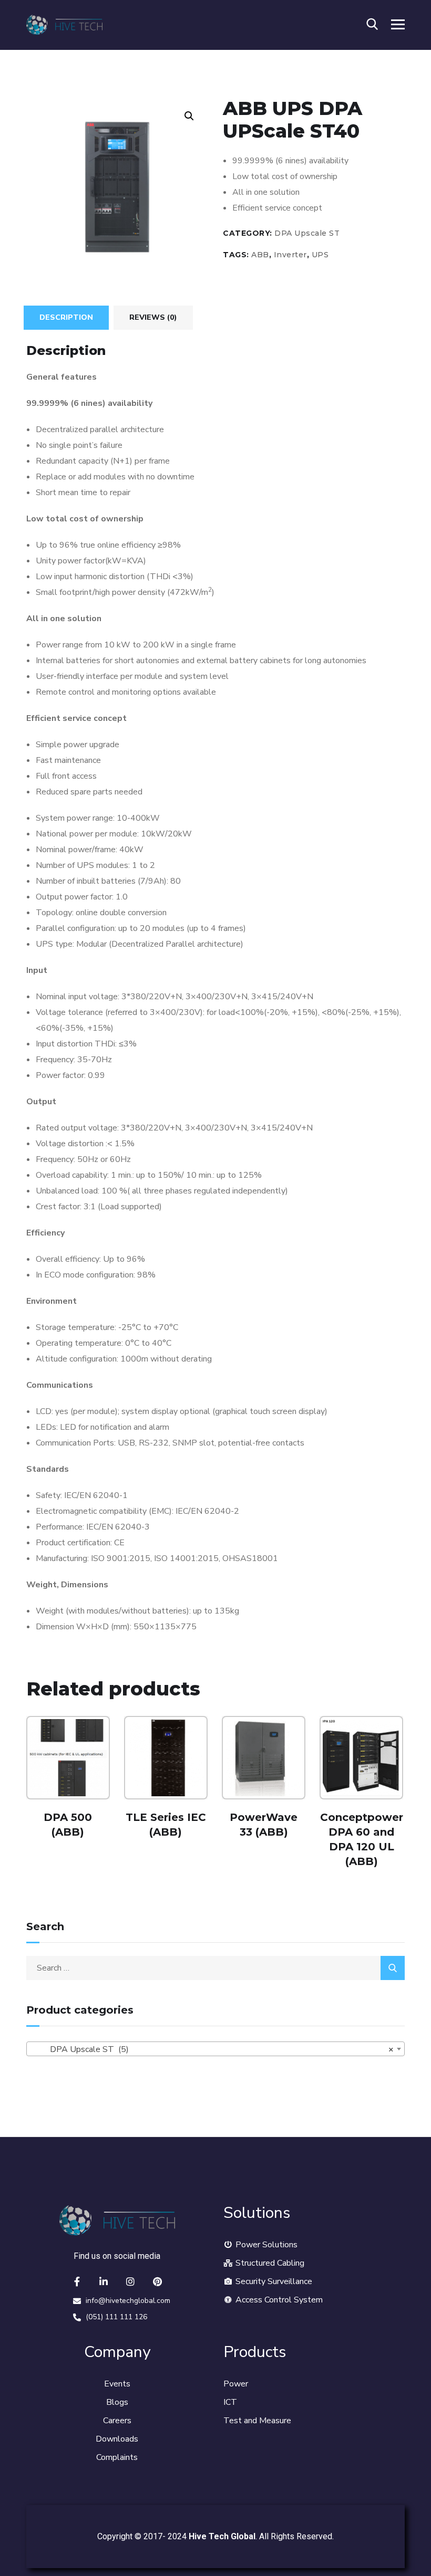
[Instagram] (130, 2281)
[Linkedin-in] (104, 2281)
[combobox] (215, 2049)
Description (66, 317)
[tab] (66, 318)
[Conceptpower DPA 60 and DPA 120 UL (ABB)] (361, 1758)
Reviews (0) (153, 317)
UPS (320, 255)
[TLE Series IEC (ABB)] (166, 1758)
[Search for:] (215, 1968)
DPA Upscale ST (307, 233)
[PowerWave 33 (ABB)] (264, 1758)
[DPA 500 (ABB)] (68, 1758)
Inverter (290, 255)
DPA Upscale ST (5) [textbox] (212, 2049)
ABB (260, 255)
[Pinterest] (157, 2281)
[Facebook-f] (77, 2281)
